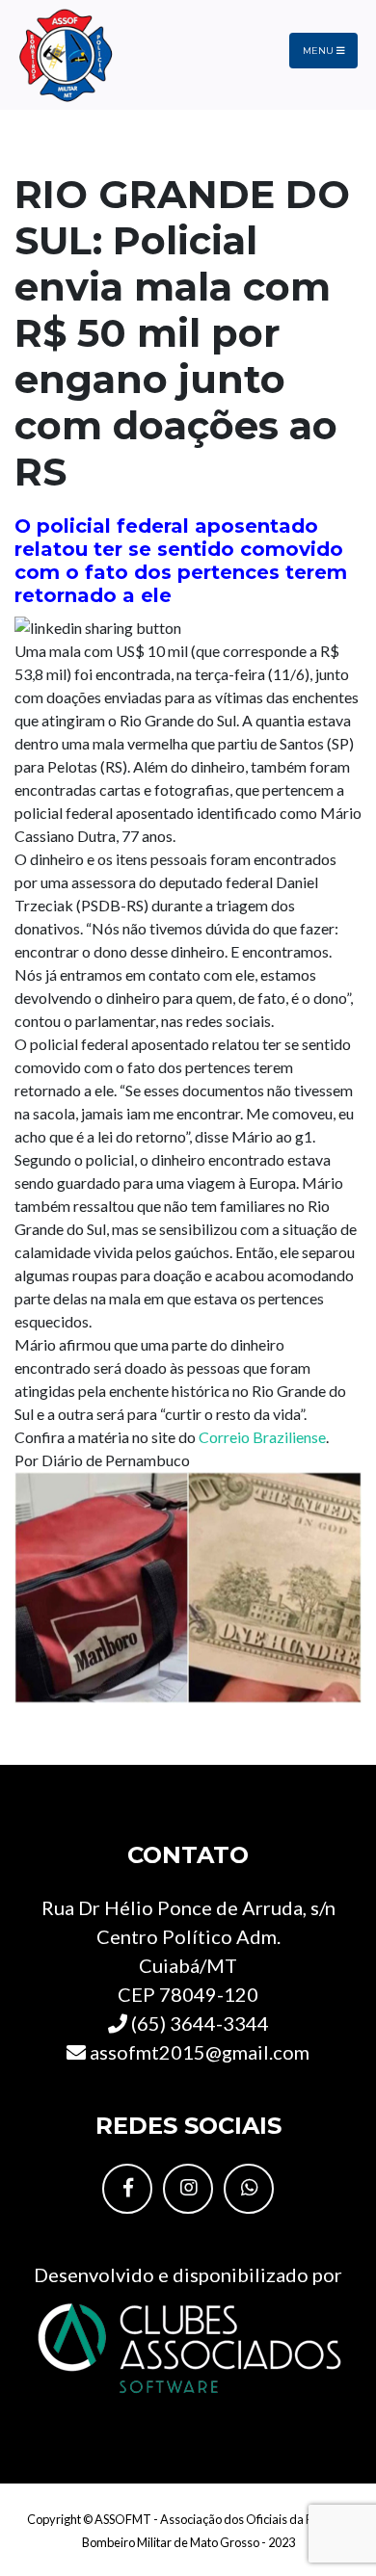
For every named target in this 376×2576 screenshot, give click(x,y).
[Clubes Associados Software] (188, 2345)
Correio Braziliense (262, 1437)
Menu (320, 51)
